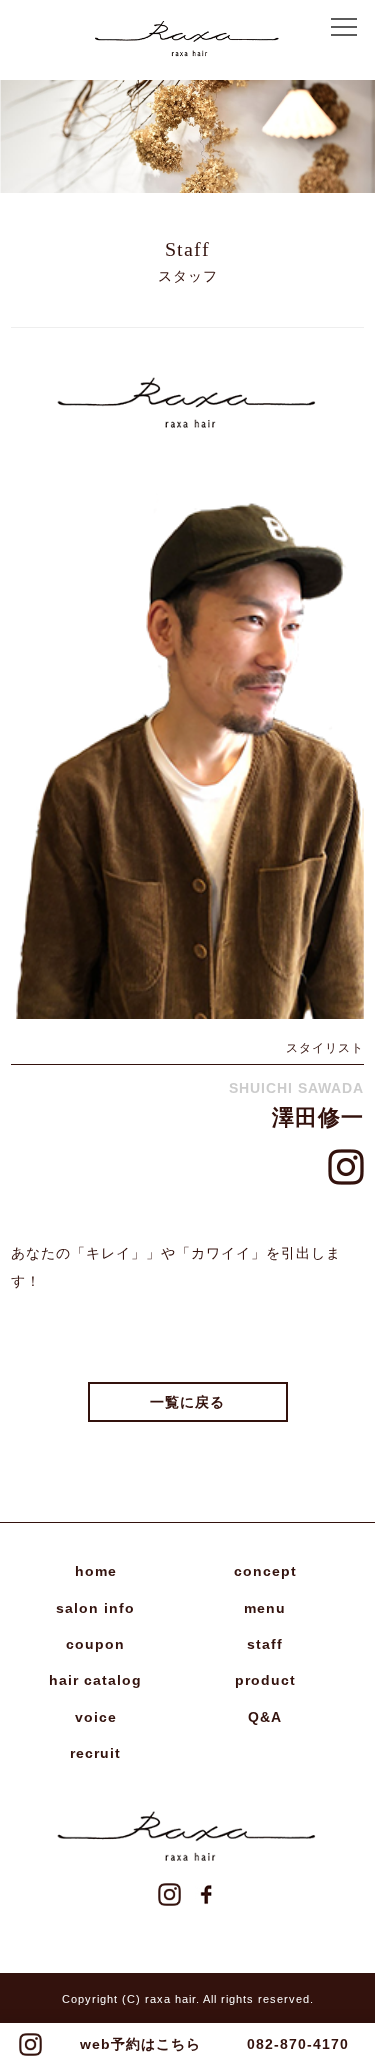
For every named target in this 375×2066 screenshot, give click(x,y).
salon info (95, 1608)
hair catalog (95, 1680)
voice (96, 1717)
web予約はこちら (140, 2044)
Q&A (265, 1717)
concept (265, 1571)
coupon (95, 1644)
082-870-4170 (298, 2044)
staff (265, 1644)
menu (265, 1608)
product (265, 1680)
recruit (95, 1753)
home (96, 1571)
